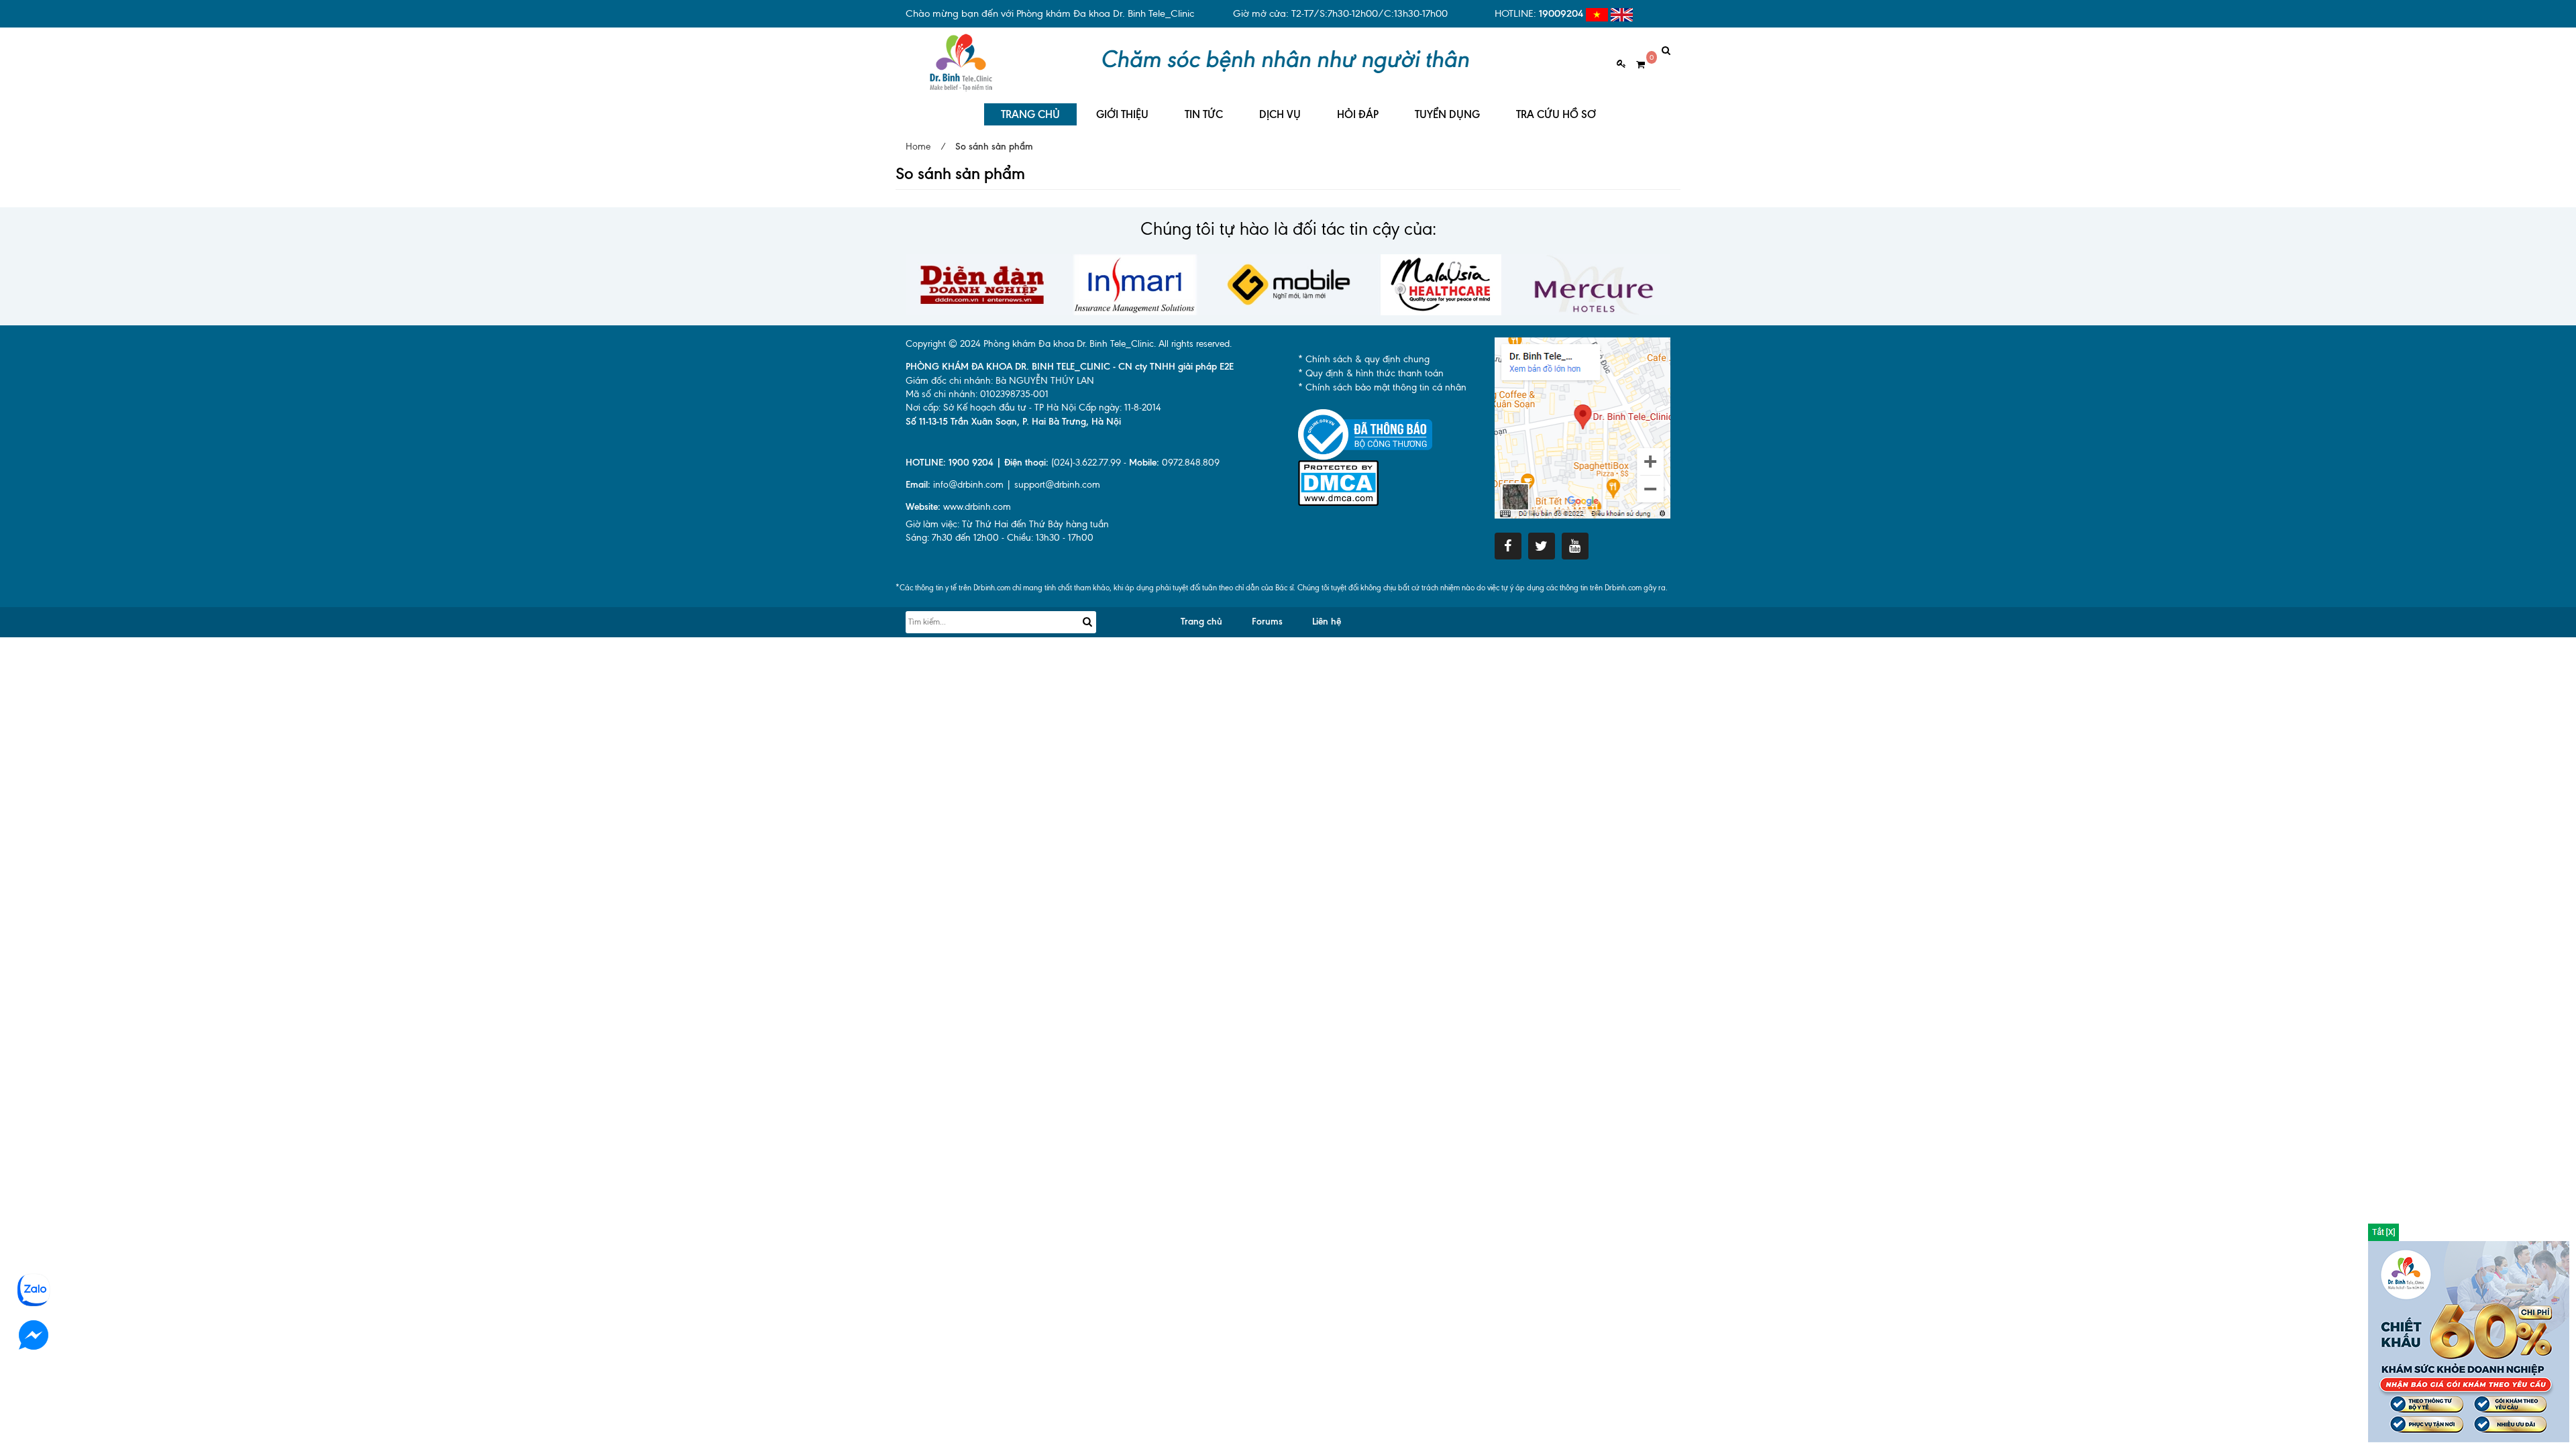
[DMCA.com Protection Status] (1338, 483)
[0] (1635, 65)
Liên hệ (1327, 622)
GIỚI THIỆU (1122, 114)
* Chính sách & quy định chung (1364, 359)
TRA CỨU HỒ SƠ (1556, 114)
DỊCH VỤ (1280, 114)
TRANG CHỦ (1030, 114)
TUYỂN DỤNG (1447, 114)
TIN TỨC (1204, 114)
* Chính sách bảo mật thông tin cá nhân (1382, 387)
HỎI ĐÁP (1358, 114)
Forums (1267, 622)
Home (918, 147)
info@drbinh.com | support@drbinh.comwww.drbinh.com (1003, 496)
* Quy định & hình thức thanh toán (1371, 373)
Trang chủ (1201, 622)
